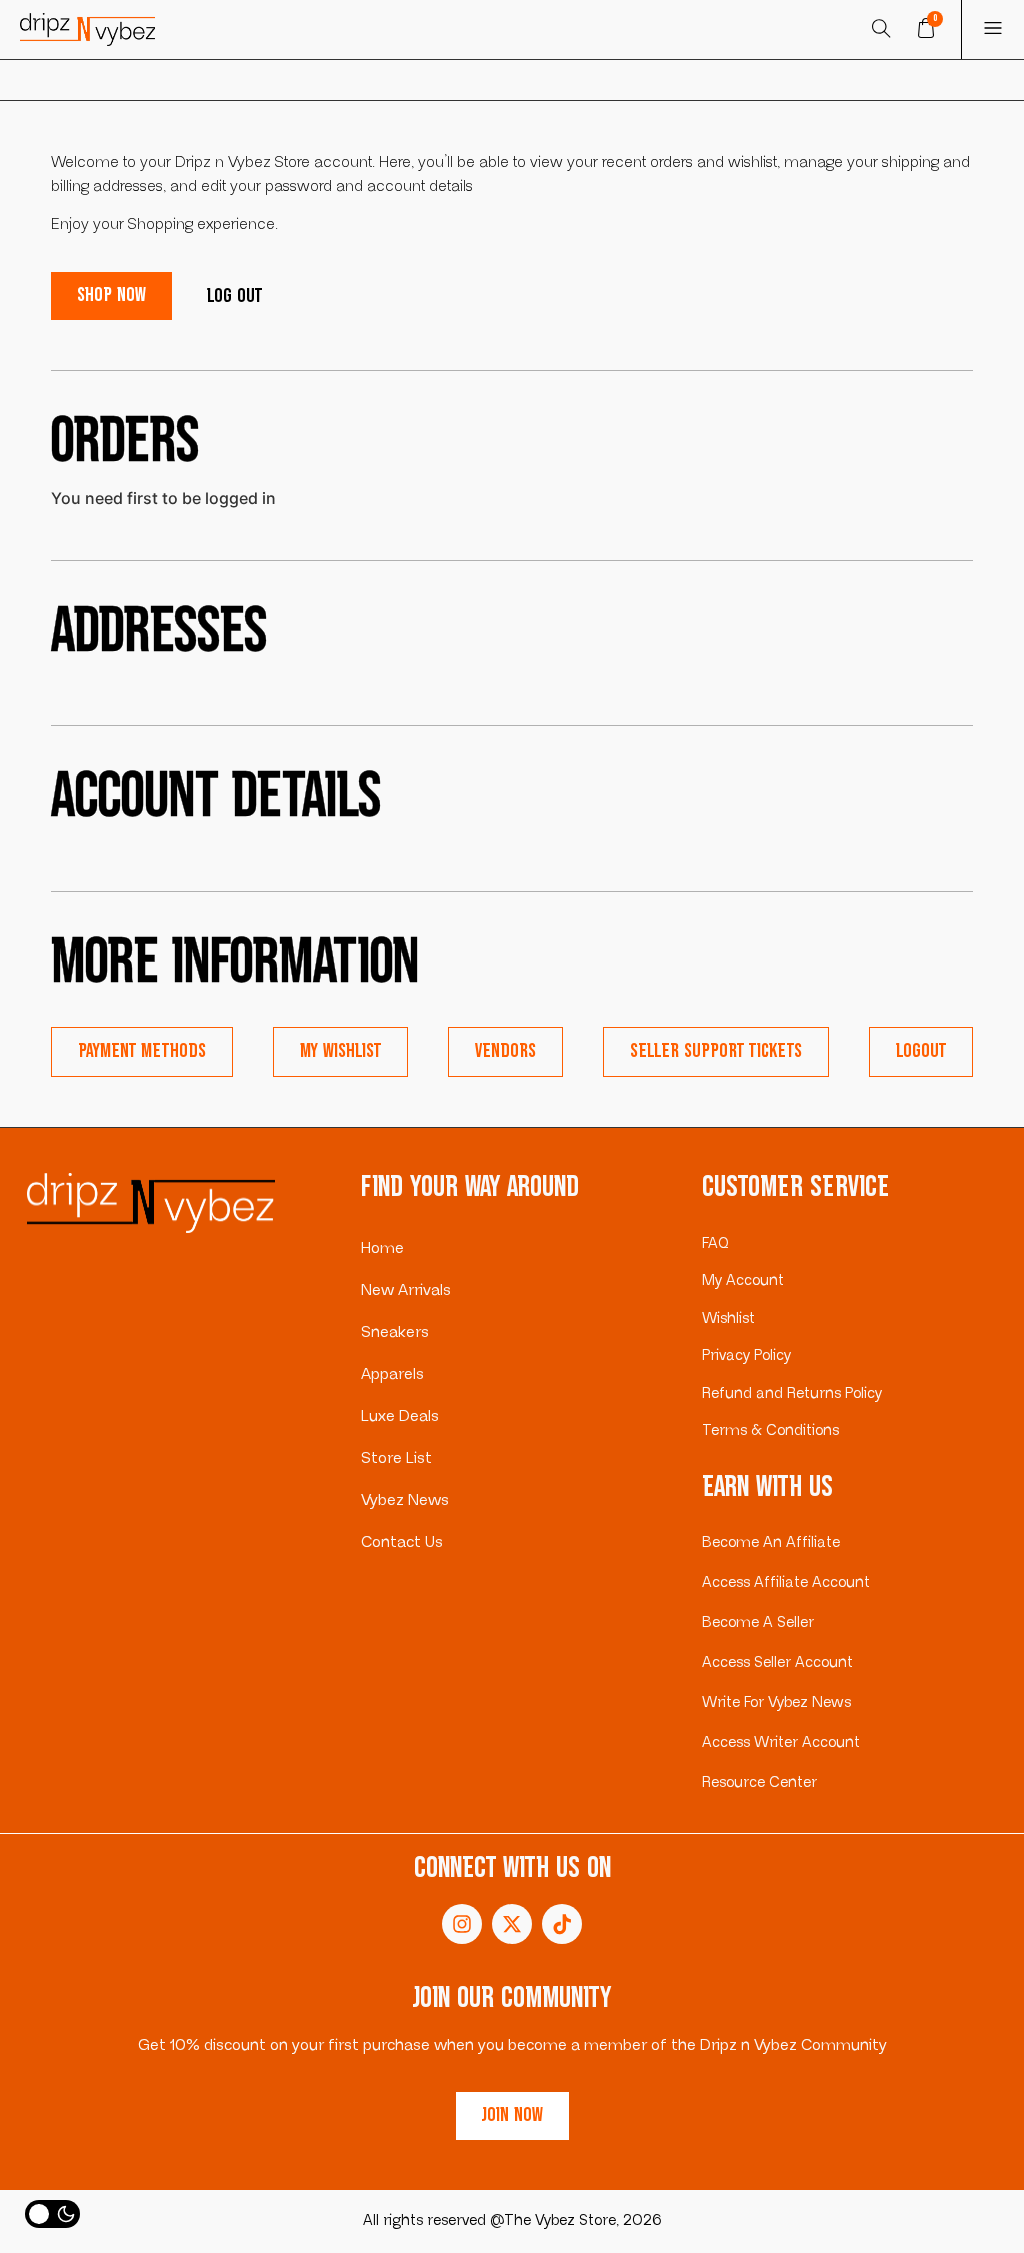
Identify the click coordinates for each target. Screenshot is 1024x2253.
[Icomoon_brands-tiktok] (562, 1924)
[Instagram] (462, 1924)
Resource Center (759, 1782)
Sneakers (395, 1332)
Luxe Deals (400, 1416)
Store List (396, 1458)
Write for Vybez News (776, 1702)
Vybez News (405, 1500)
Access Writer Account (781, 1742)
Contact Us (402, 1542)
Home (382, 1248)
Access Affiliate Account (786, 1582)
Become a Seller (758, 1622)
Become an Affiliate (771, 1542)
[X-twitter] (512, 1924)
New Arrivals (406, 1290)
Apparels (392, 1374)
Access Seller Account (777, 1662)
